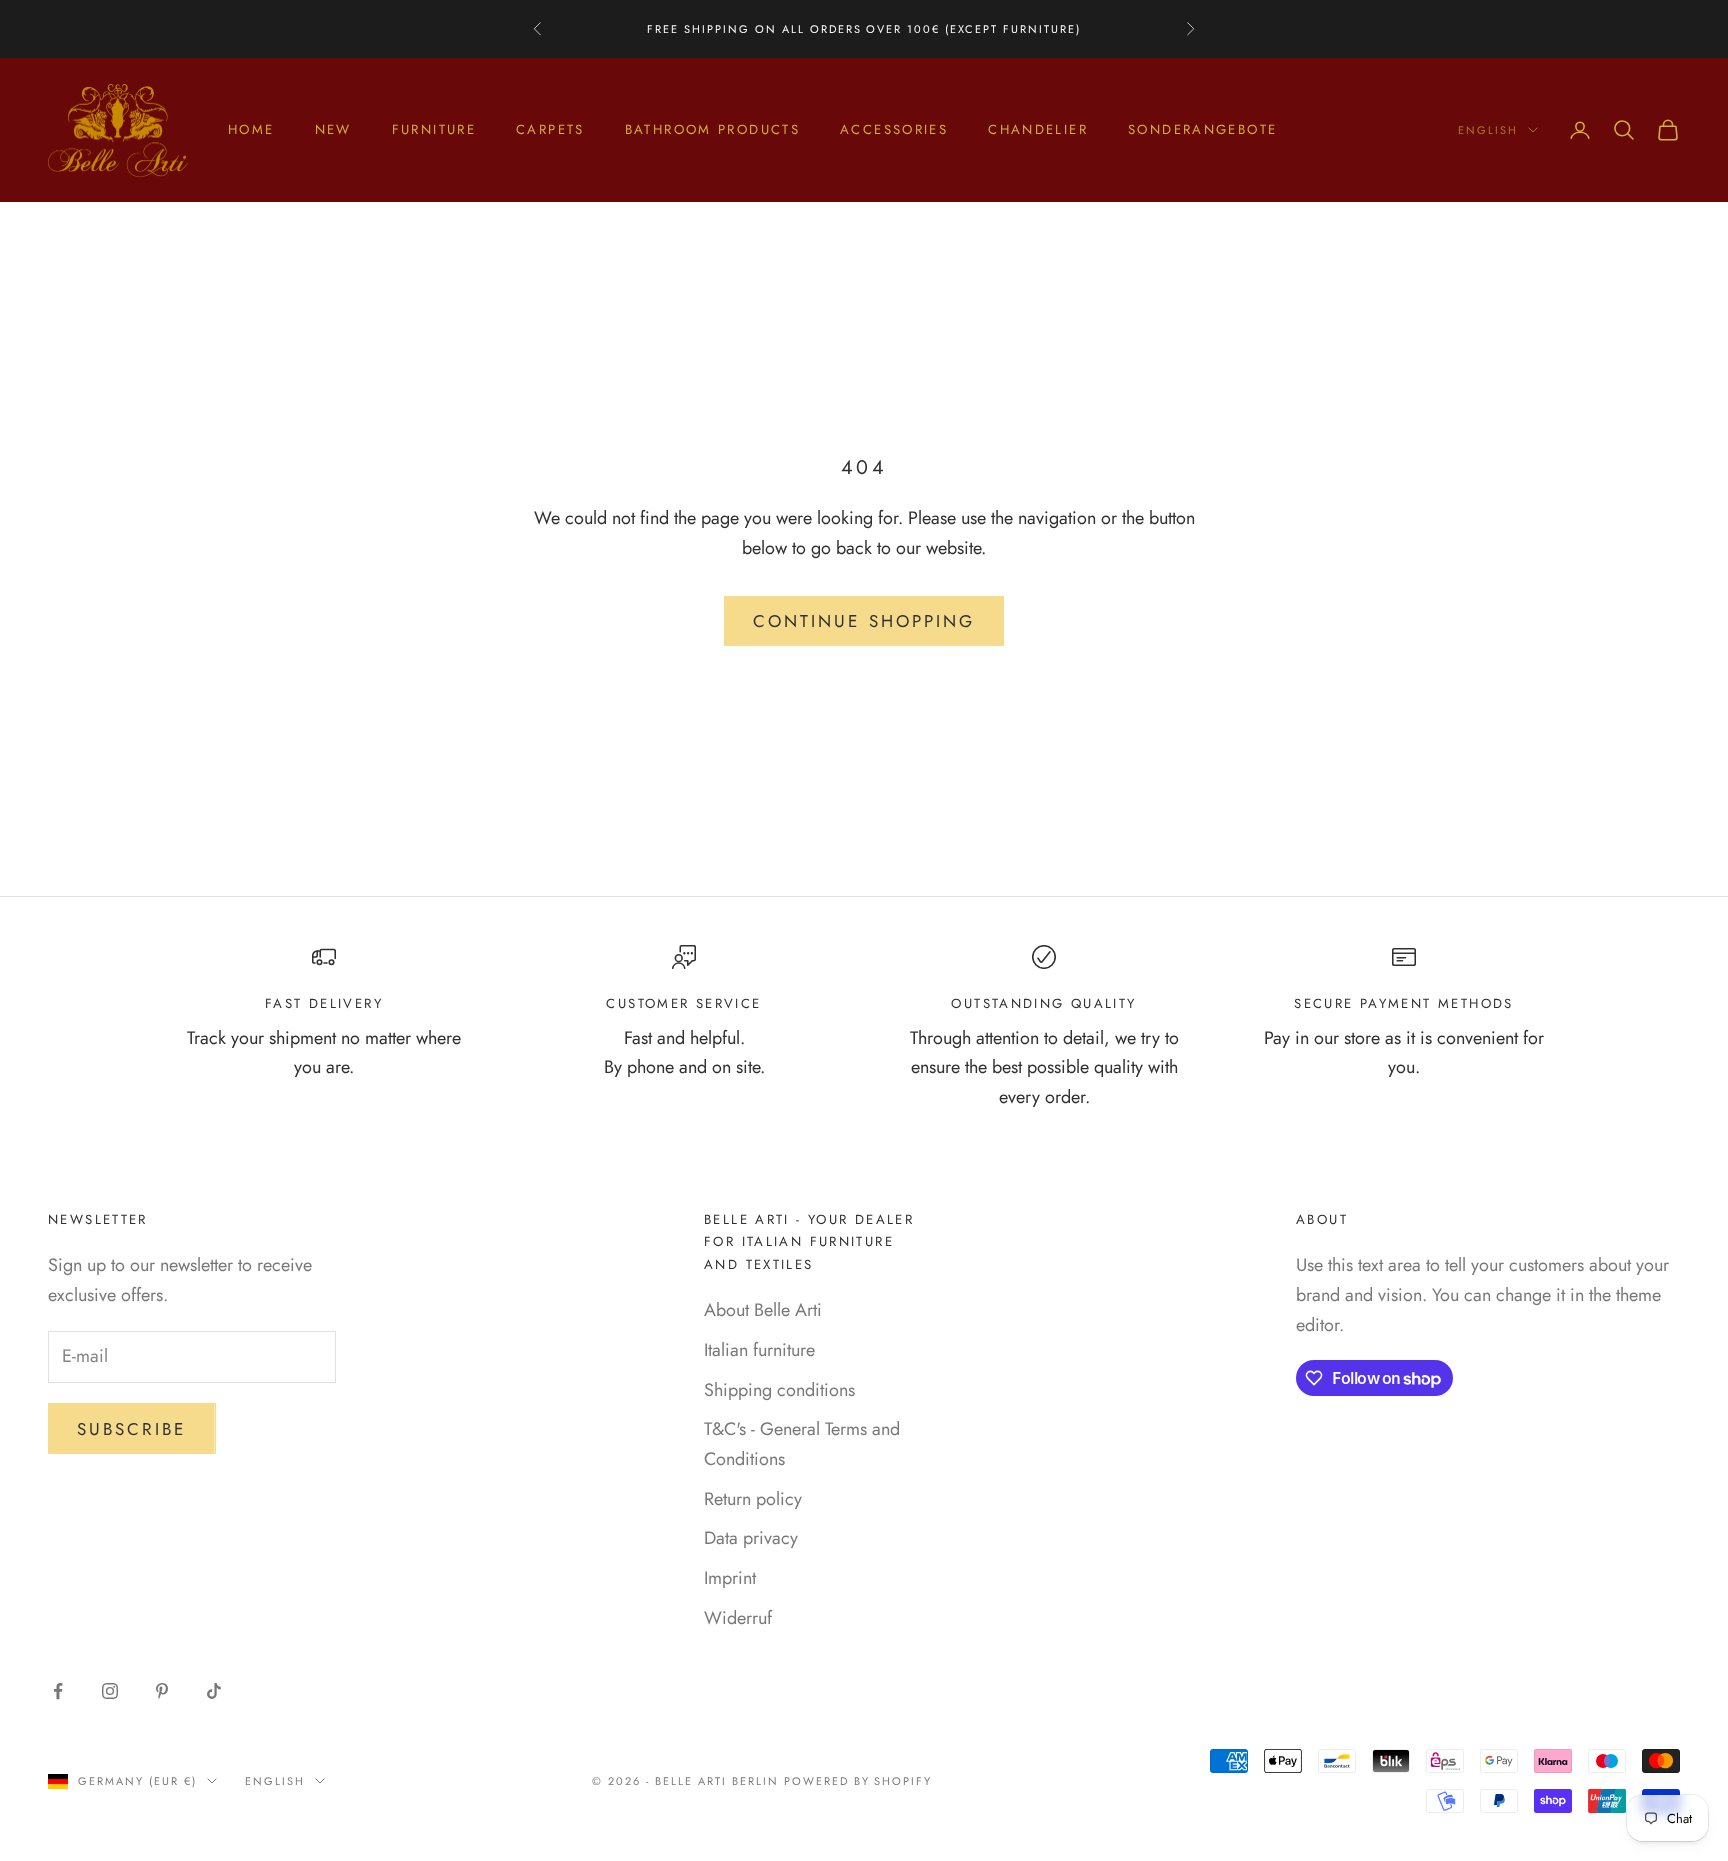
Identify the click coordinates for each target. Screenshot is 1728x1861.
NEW (333, 129)
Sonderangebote (1202, 129)
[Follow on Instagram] (110, 1691)
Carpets (550, 129)
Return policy (753, 1499)
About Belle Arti (763, 1310)
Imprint (730, 1578)
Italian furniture (759, 1350)
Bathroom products (712, 129)
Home (251, 129)
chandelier (1038, 129)
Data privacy (751, 1538)
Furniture (434, 129)
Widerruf (738, 1618)
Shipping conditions (779, 1390)
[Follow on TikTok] (214, 1691)
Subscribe (132, 1429)
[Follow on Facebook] (58, 1691)
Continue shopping (864, 621)
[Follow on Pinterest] (162, 1691)
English (1488, 130)
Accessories (894, 129)
